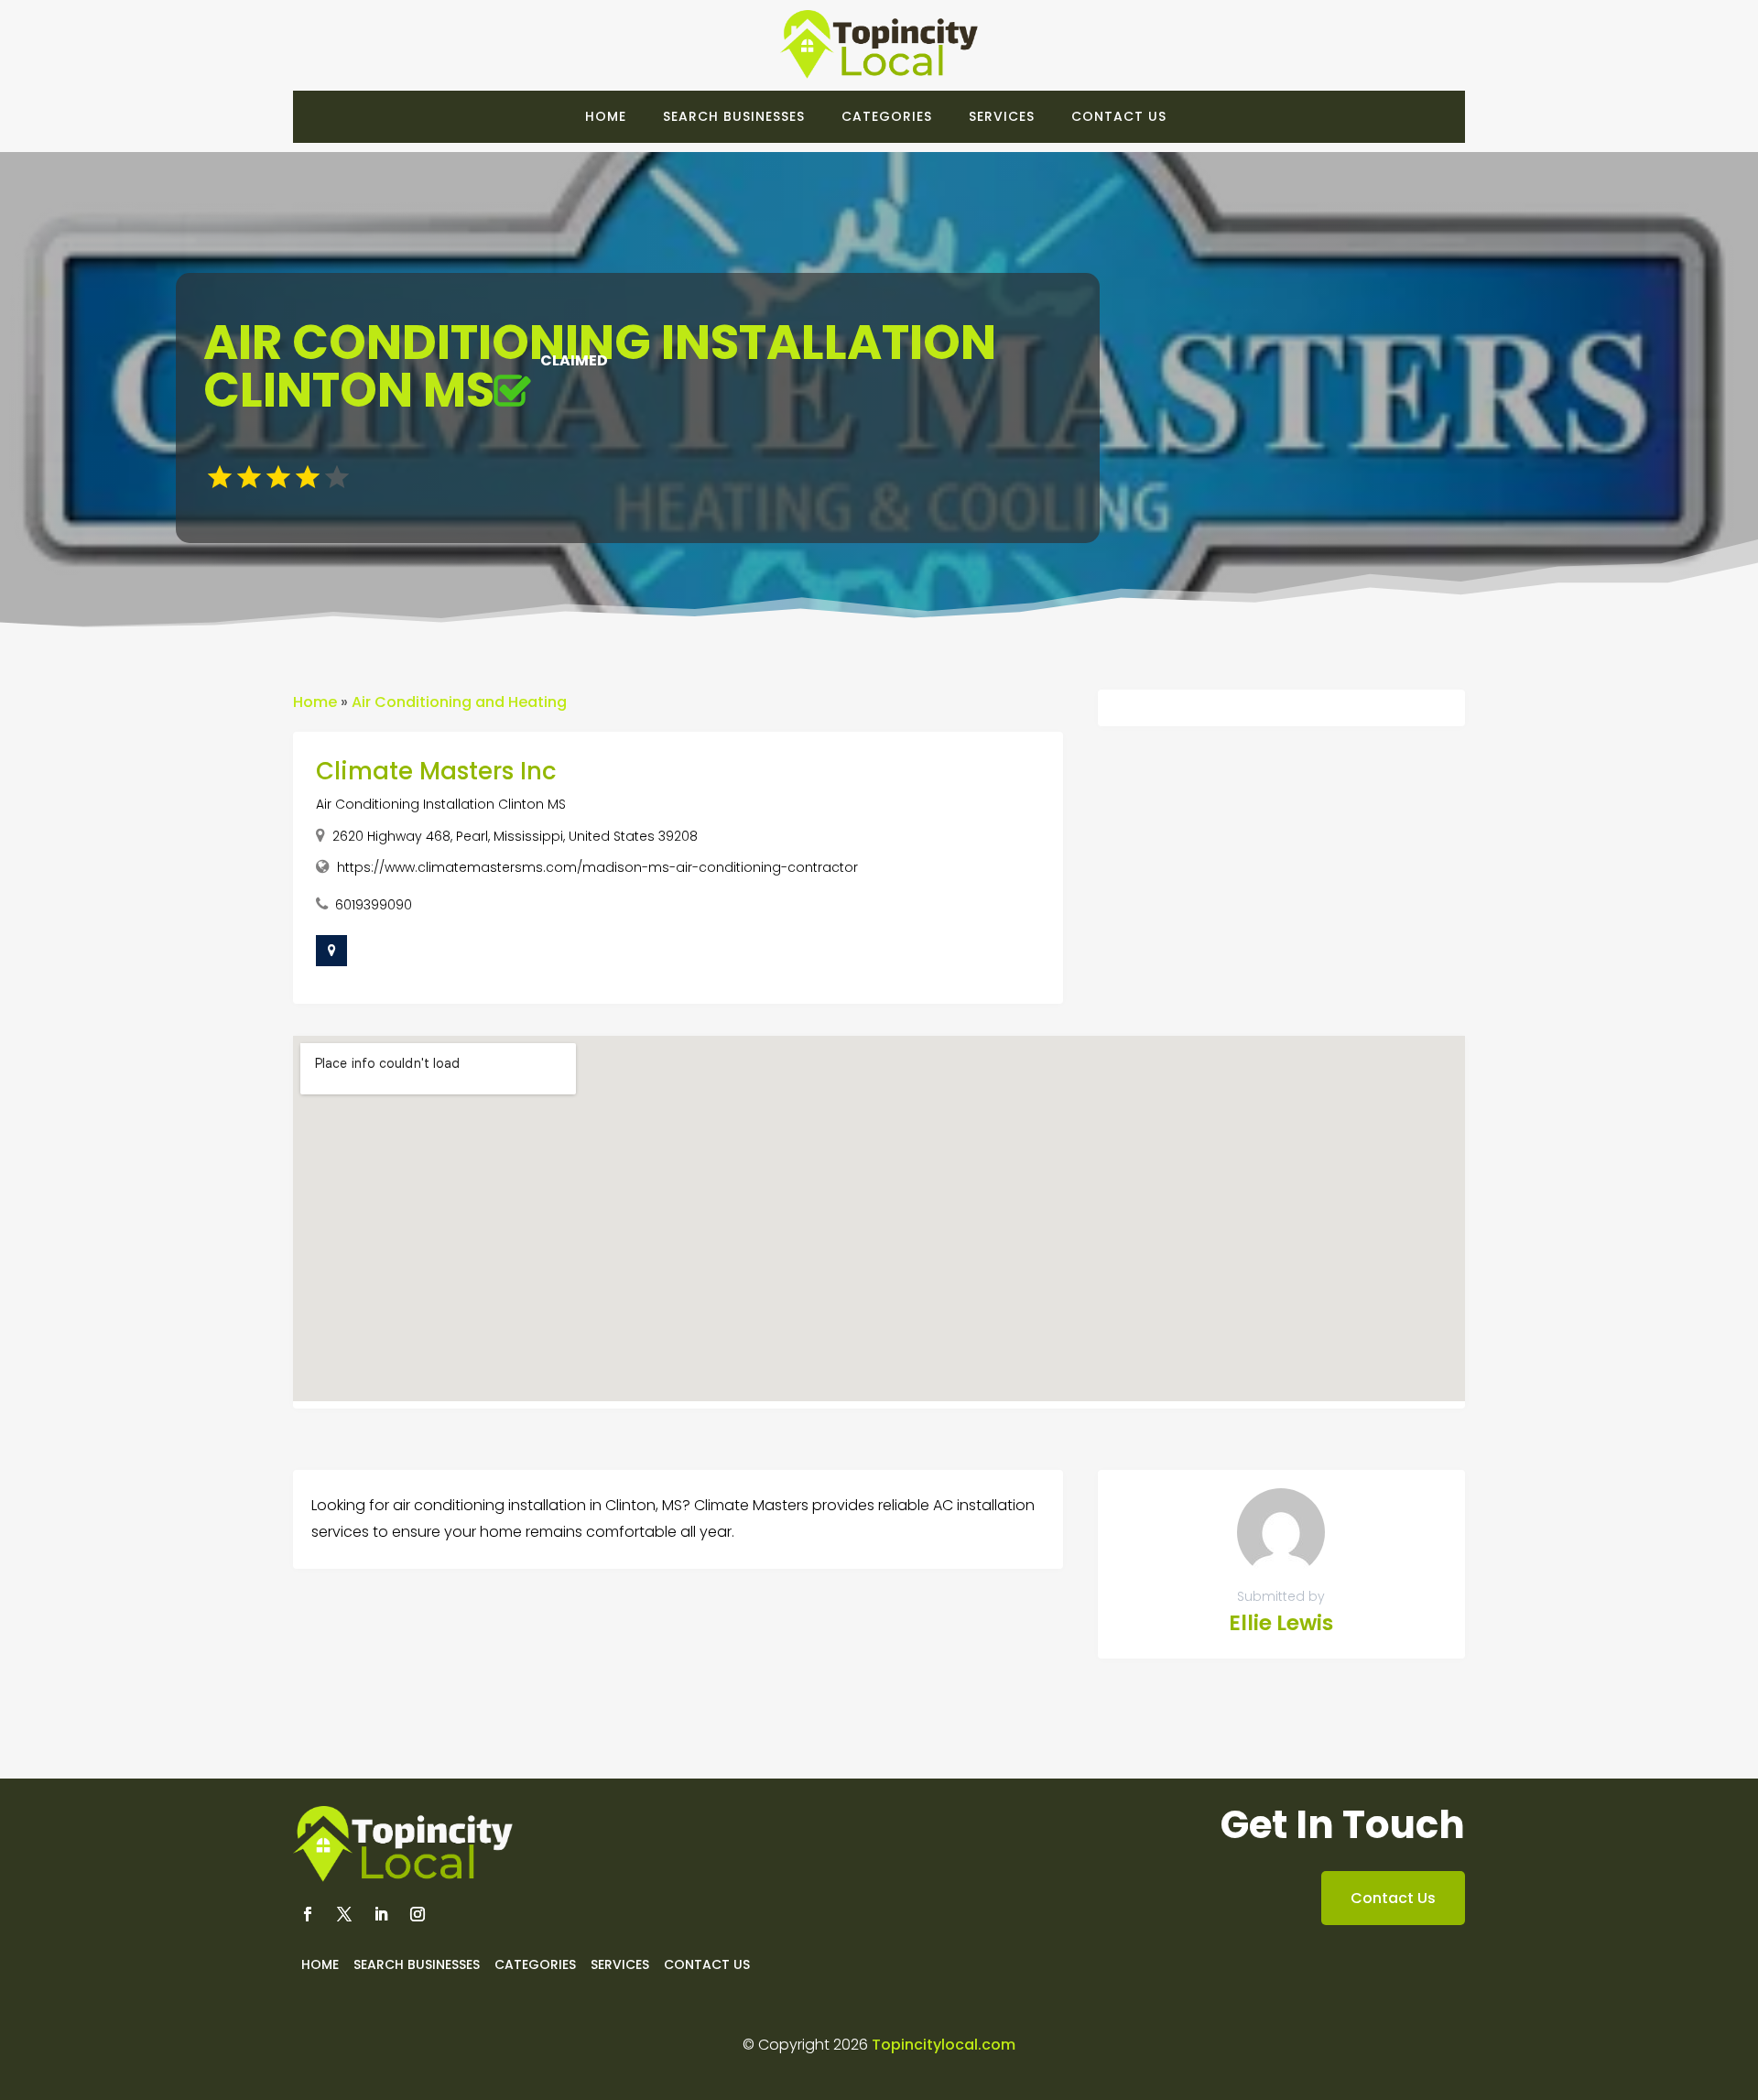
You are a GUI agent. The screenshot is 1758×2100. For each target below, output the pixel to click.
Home (606, 116)
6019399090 (374, 905)
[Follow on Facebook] (308, 1914)
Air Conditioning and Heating (459, 702)
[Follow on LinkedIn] (381, 1914)
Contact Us (1119, 116)
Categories (887, 116)
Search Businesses (734, 116)
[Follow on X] (344, 1914)
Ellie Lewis (1281, 1623)
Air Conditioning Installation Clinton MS (441, 804)
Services (1002, 116)
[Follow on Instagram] (418, 1914)
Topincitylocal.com (944, 2045)
